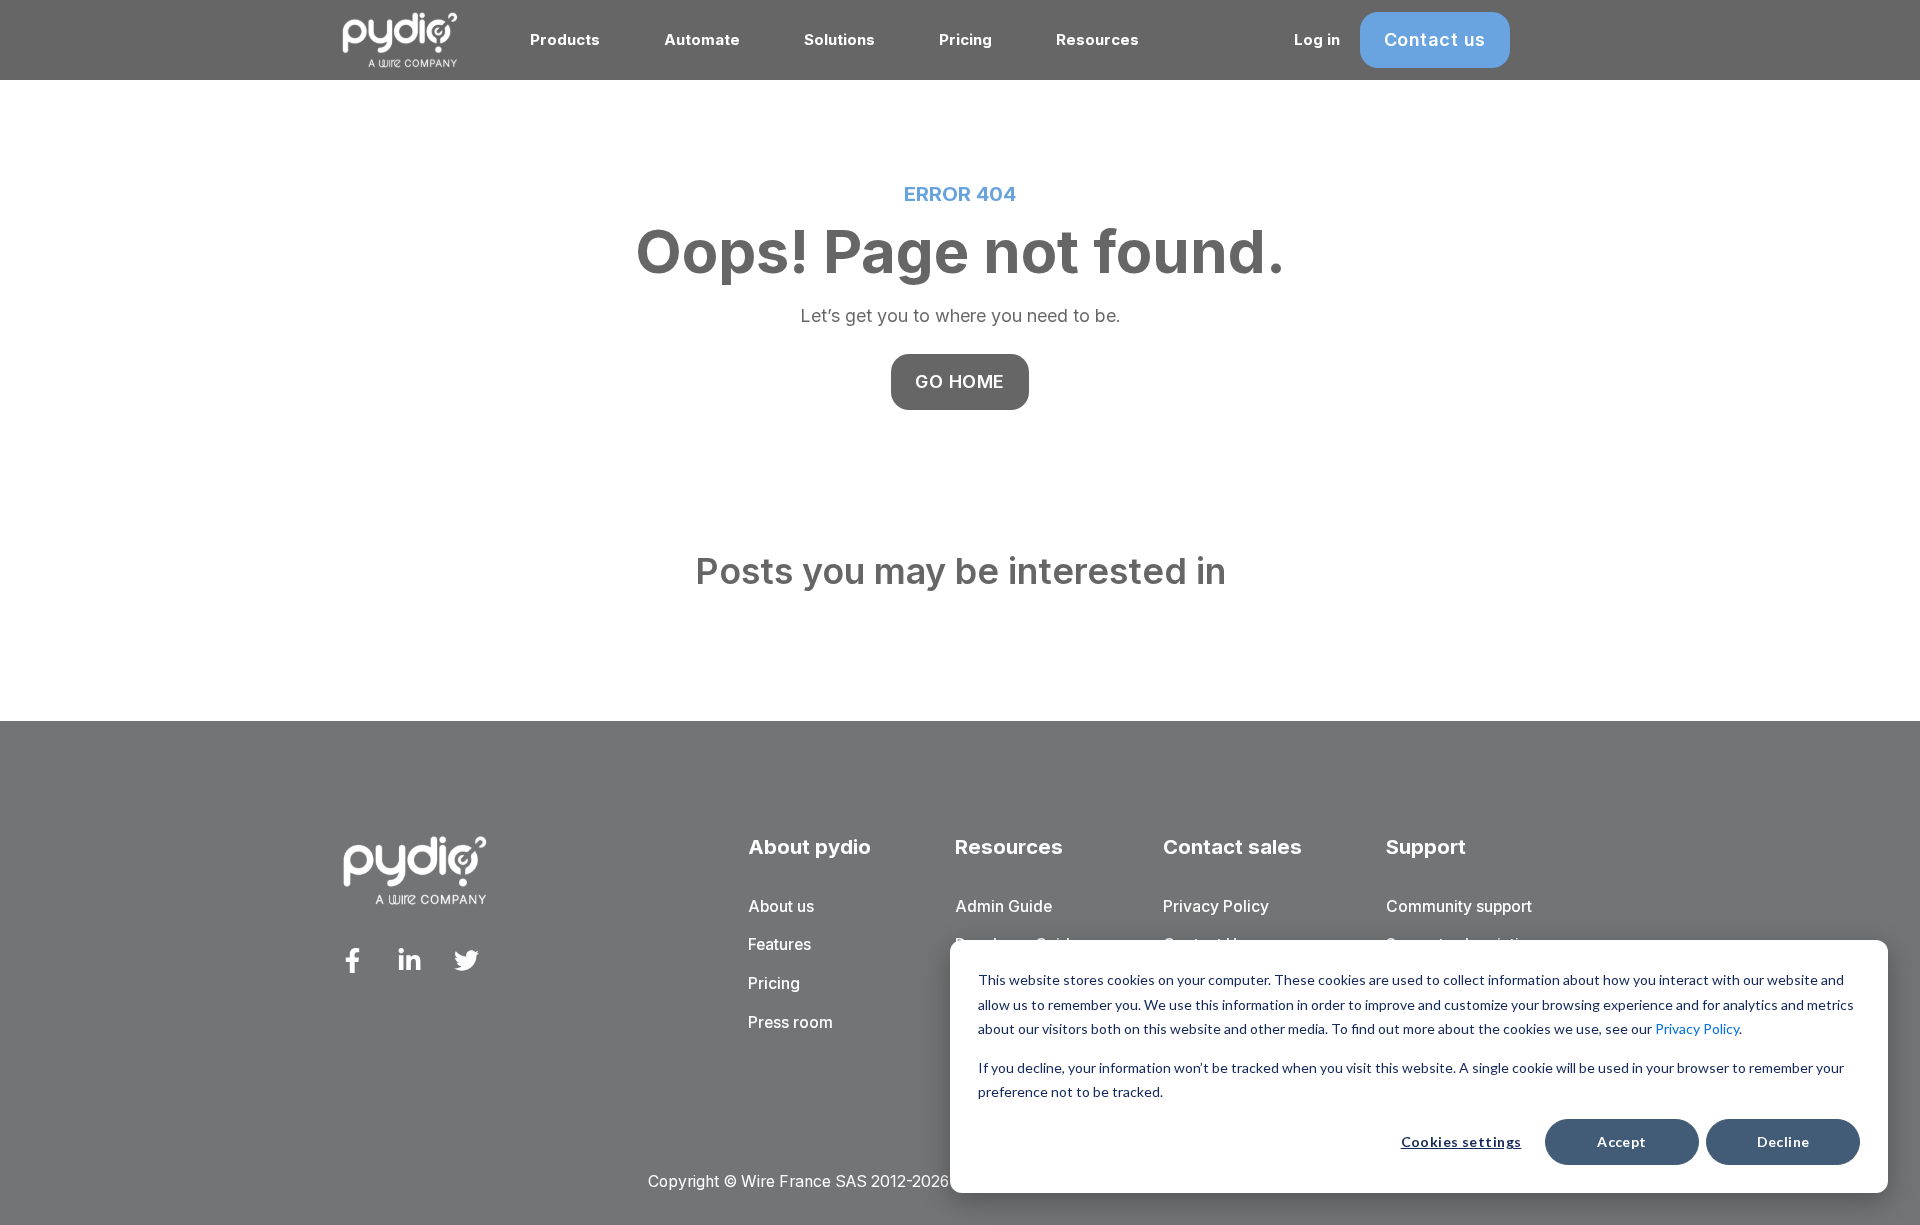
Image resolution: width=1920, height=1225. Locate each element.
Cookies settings (1461, 1141)
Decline (1783, 1141)
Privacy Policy (1697, 1028)
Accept (1622, 1141)
